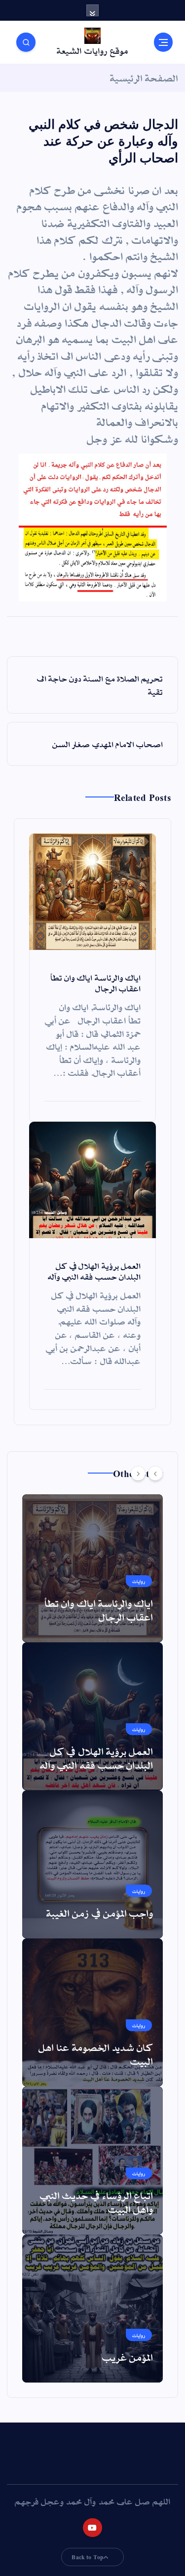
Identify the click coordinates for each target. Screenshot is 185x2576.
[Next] (138, 1473)
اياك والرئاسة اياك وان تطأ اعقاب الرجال (99, 1610)
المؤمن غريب (128, 2357)
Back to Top (88, 2557)
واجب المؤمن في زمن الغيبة (100, 1913)
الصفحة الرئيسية (144, 77)
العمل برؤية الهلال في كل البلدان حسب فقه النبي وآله (96, 1758)
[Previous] (155, 1473)
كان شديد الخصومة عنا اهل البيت (96, 2054)
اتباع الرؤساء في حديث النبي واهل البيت (96, 2202)
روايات (139, 1581)
